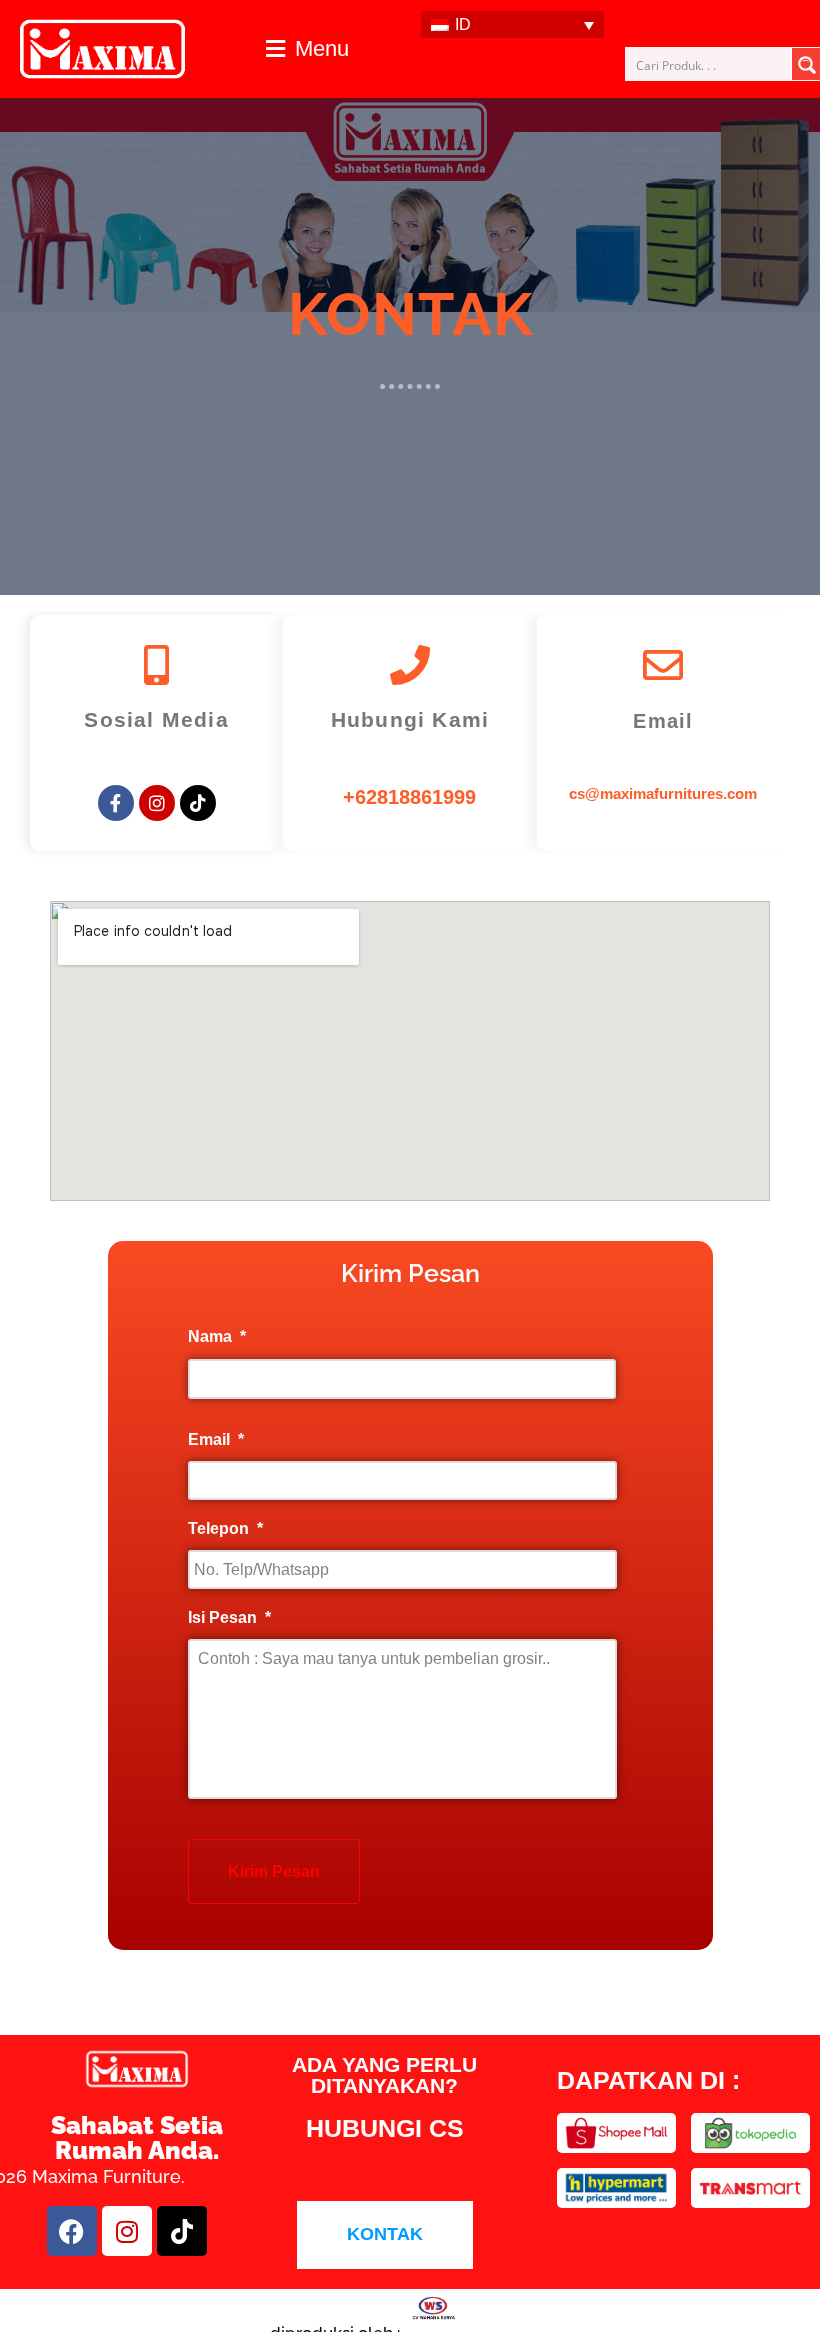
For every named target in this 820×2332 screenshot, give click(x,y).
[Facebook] (72, 2231)
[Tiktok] (198, 803)
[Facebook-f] (116, 803)
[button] (307, 49)
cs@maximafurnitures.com (663, 793)
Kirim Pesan (274, 1871)
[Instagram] (157, 803)
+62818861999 (409, 797)
